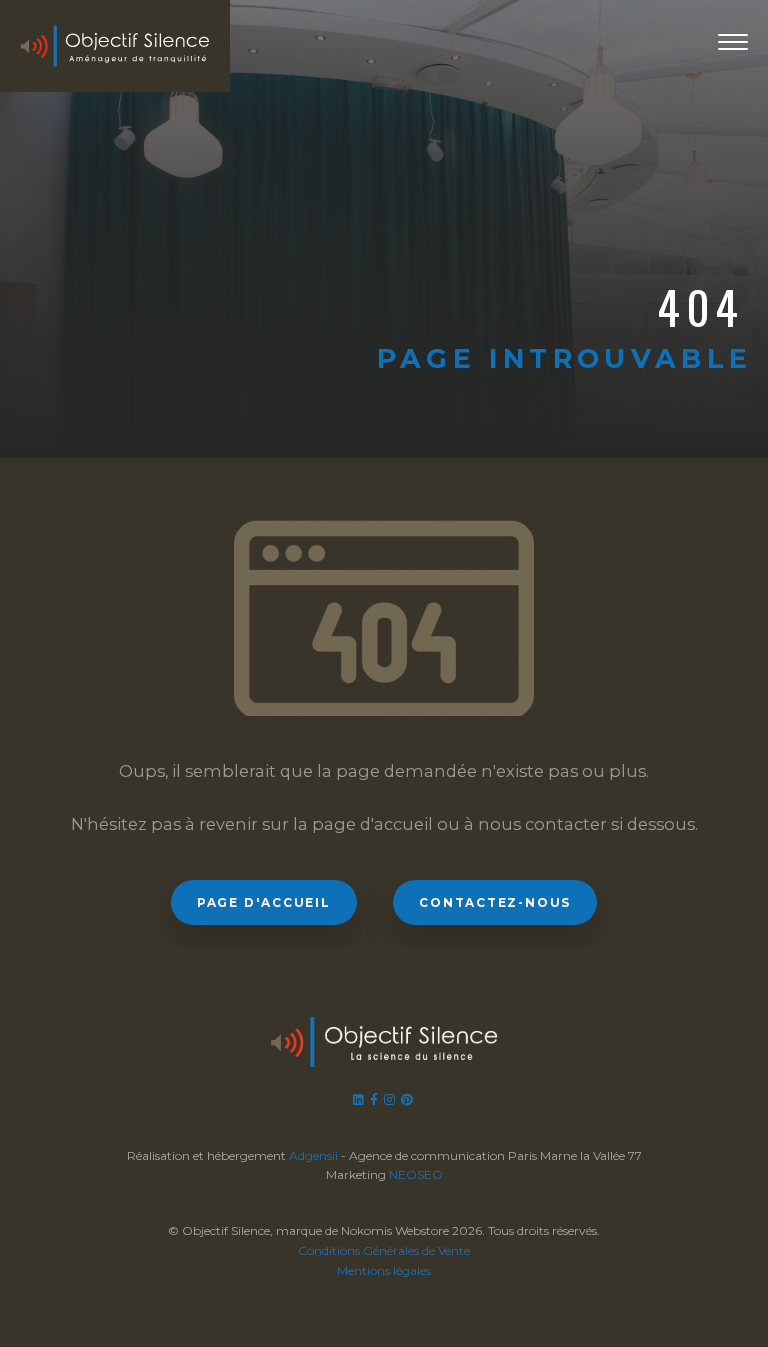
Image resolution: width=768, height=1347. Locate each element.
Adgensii (313, 1155)
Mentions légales (384, 1270)
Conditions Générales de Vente (384, 1250)
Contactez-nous (495, 902)
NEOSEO (416, 1174)
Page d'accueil (264, 902)
